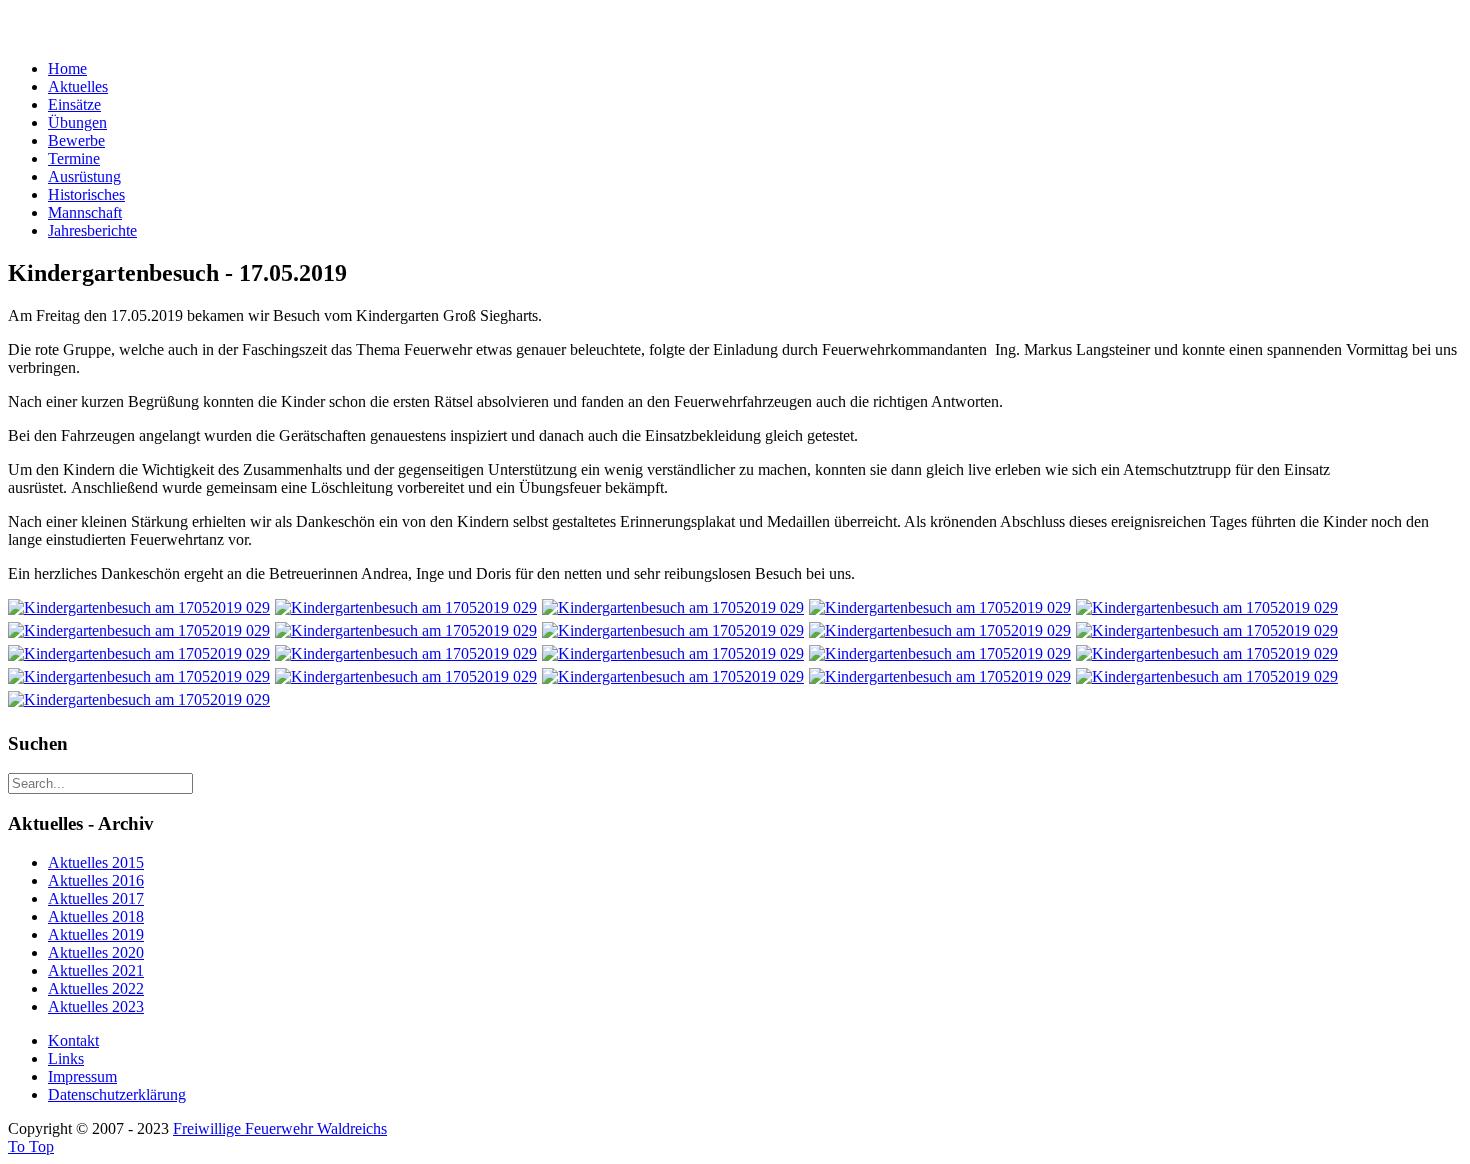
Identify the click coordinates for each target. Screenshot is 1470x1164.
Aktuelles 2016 (96, 880)
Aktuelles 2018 (96, 916)
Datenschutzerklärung (117, 1094)
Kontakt (73, 1040)
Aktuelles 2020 (96, 952)
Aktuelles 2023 (96, 1006)
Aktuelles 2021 (96, 970)
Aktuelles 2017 (96, 898)
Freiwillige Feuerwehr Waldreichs (280, 1128)
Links (66, 1058)
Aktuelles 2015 (96, 862)
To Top (31, 1146)
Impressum (82, 1076)
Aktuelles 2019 (96, 934)
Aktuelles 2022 (96, 988)
